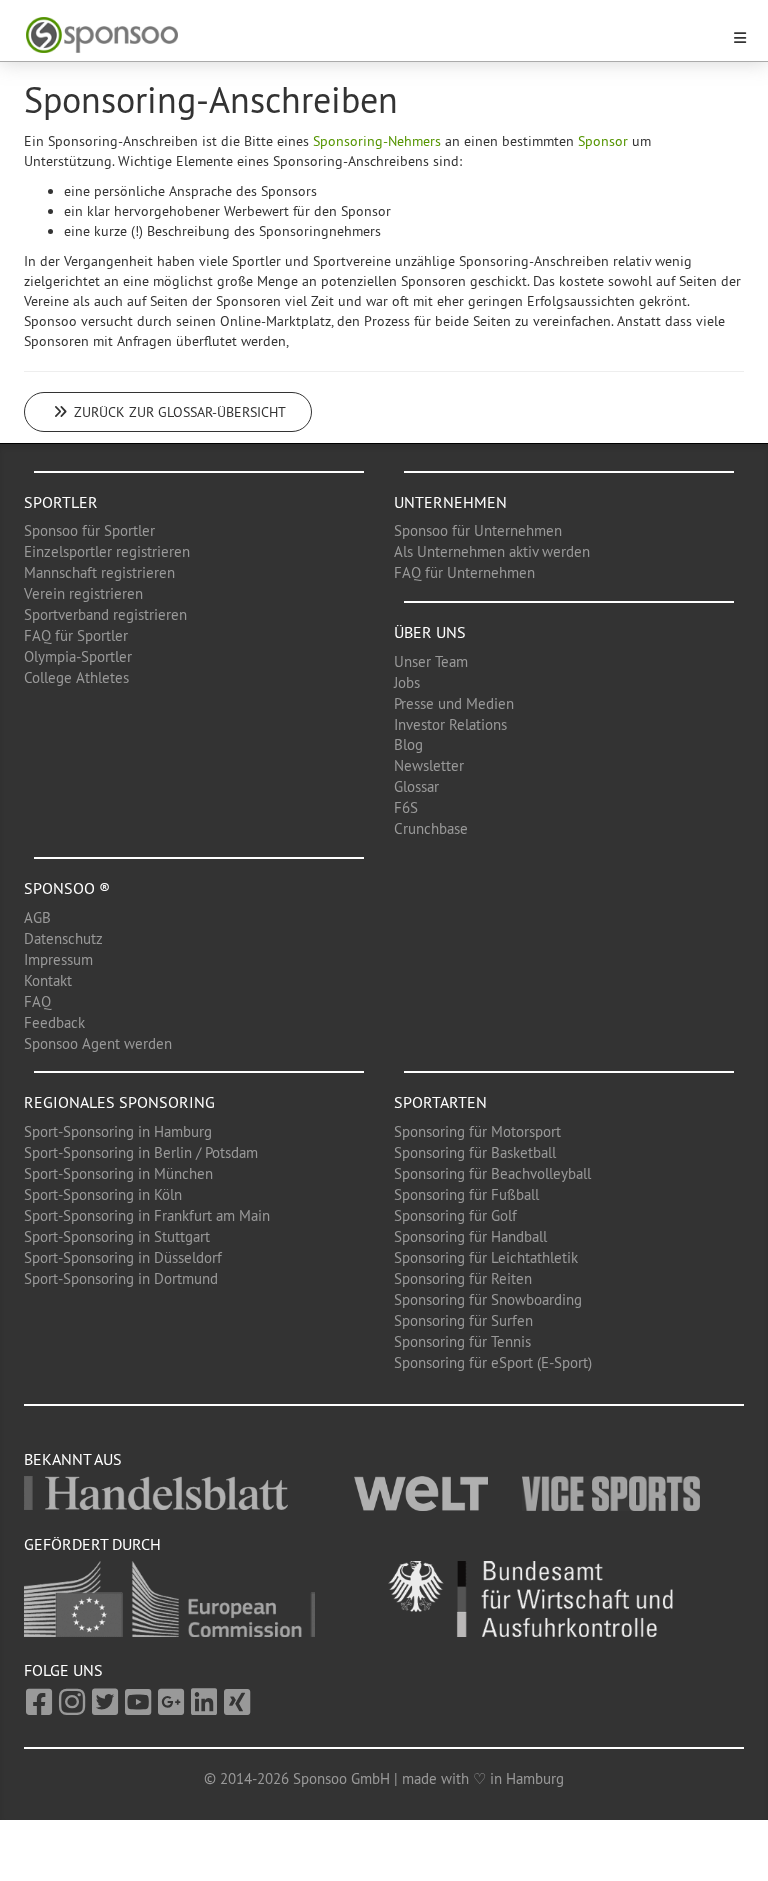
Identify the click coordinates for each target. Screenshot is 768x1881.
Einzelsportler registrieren (107, 551)
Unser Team (431, 661)
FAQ (37, 1001)
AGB (37, 917)
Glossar (416, 786)
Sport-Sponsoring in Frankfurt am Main (147, 1215)
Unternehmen (450, 502)
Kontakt (48, 980)
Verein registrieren (83, 593)
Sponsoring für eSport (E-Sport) (493, 1362)
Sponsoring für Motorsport (477, 1131)
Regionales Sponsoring (119, 1102)
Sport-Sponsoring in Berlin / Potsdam (141, 1152)
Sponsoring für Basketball (475, 1152)
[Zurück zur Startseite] (372, 35)
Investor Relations (450, 724)
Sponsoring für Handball (470, 1236)
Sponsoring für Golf (455, 1215)
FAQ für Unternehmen (464, 572)
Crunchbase (431, 828)
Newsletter (429, 765)
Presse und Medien (454, 703)
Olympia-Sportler (78, 656)
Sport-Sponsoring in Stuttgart (117, 1236)
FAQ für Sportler (76, 635)
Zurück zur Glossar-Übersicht (178, 412)
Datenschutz (63, 938)
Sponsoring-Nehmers (377, 141)
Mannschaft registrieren (99, 572)
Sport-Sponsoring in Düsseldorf (123, 1257)
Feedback (54, 1022)
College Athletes (76, 677)
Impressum (58, 959)
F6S (406, 807)
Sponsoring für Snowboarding (488, 1299)
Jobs (407, 682)
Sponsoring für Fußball (466, 1194)
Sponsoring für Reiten (463, 1278)
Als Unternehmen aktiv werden (492, 551)
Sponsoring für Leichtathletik (486, 1257)
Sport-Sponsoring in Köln (103, 1194)
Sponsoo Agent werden (98, 1043)
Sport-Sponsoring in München (118, 1173)
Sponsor (603, 141)
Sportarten (440, 1102)
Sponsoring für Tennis (462, 1341)
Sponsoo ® (67, 888)
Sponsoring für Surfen (463, 1320)
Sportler (61, 502)
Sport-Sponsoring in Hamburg (118, 1131)
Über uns (430, 632)
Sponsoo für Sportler (89, 530)
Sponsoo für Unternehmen (478, 530)
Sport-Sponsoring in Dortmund (121, 1278)
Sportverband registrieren (105, 614)
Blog (408, 744)
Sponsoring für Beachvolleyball (492, 1173)
